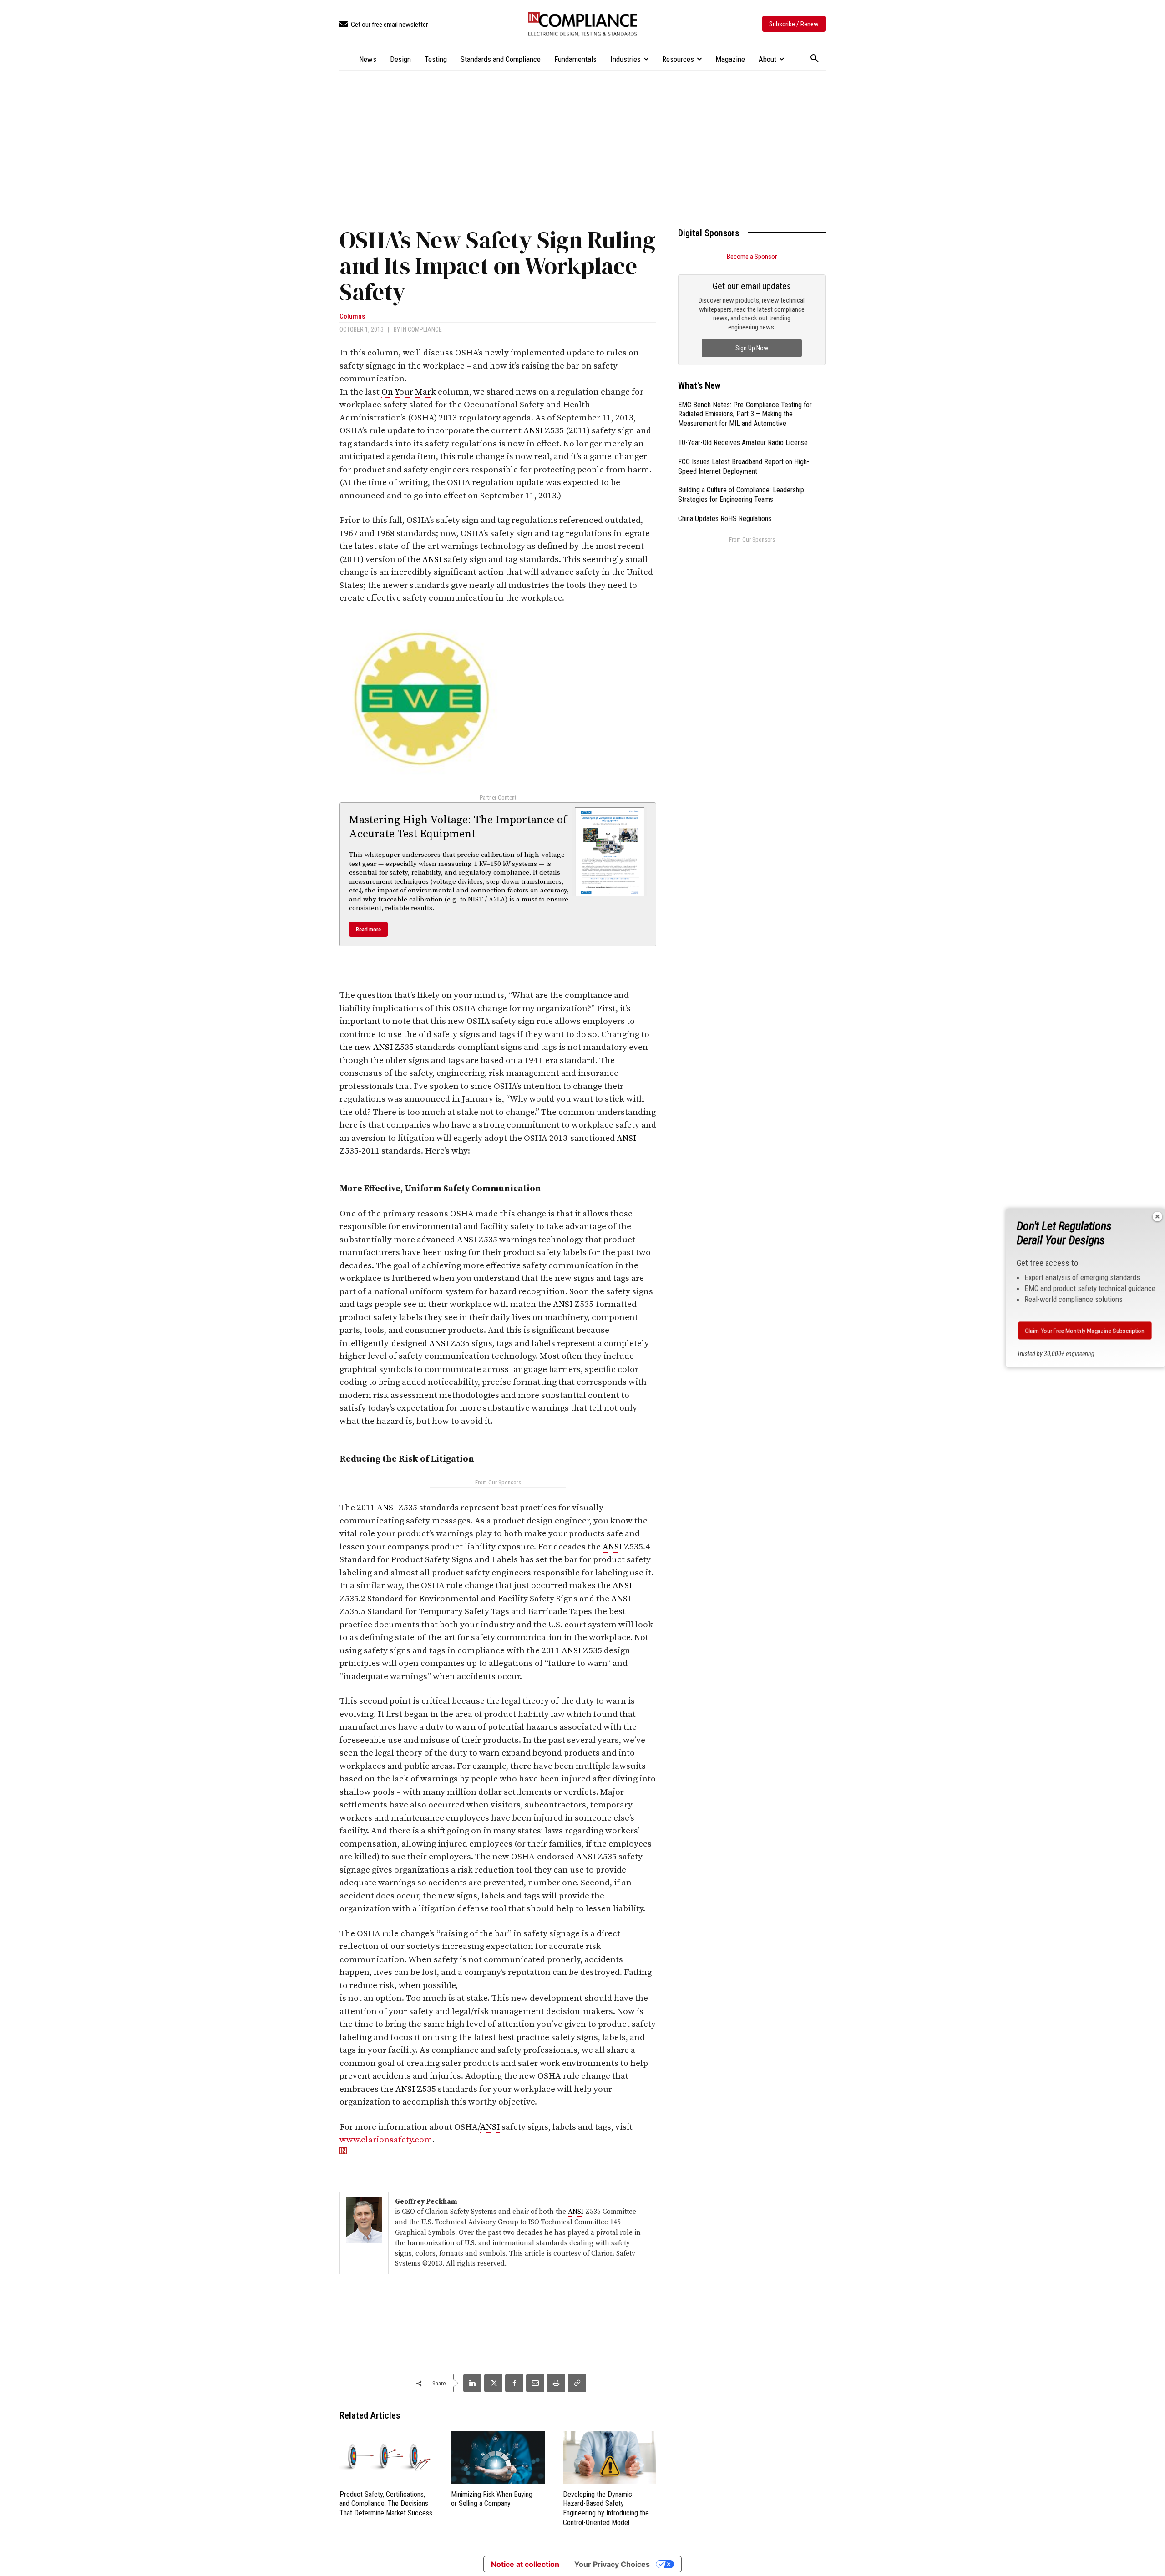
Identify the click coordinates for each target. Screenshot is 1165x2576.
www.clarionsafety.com (386, 2140)
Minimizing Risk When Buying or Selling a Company (492, 2499)
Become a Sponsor (752, 257)
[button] (815, 59)
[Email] (535, 2383)
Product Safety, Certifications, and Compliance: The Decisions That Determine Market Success (386, 2504)
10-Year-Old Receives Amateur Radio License (743, 443)
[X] (493, 2383)
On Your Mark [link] (409, 392)
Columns (352, 316)
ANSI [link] (533, 431)
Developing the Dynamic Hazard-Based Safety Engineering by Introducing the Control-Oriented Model (606, 2508)
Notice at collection (525, 2564)
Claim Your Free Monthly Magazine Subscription (1085, 1331)
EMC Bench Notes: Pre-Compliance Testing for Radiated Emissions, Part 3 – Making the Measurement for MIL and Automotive (745, 414)
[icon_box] (384, 25)
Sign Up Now (752, 348)
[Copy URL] (577, 2383)
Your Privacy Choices (612, 2564)
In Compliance (422, 329)
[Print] (556, 2383)
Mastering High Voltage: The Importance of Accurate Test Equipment (458, 827)
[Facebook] (514, 2383)
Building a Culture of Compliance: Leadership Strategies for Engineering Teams (741, 495)
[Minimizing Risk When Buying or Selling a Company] (498, 2457)
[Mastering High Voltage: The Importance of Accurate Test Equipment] (610, 852)
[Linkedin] (472, 2383)
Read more (368, 929)
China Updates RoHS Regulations (725, 519)
